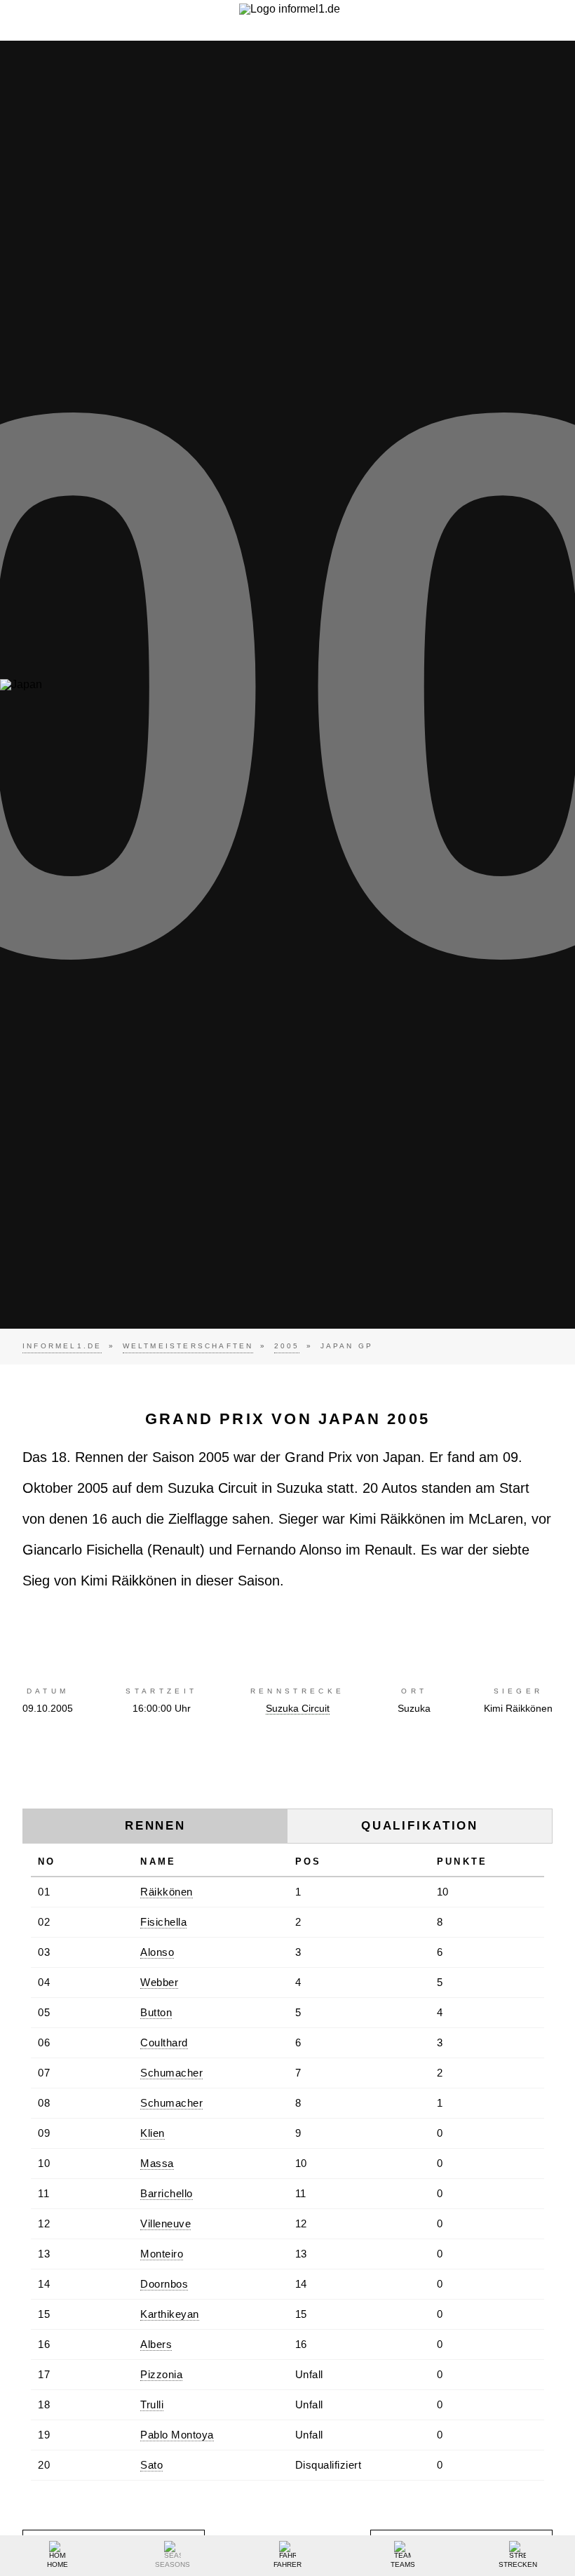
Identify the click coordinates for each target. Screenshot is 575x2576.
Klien (153, 2133)
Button (156, 2012)
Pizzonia (161, 2374)
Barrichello (167, 2193)
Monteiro (162, 2254)
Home (57, 2564)
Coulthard (164, 2042)
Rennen (155, 1826)
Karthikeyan (170, 2314)
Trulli (152, 2404)
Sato (151, 2465)
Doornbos (164, 2284)
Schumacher (171, 2073)
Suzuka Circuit (298, 1708)
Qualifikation (420, 1826)
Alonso (157, 1952)
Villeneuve (165, 2223)
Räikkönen (167, 1892)
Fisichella (163, 1922)
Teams (403, 2564)
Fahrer (287, 2564)
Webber (159, 1982)
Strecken (518, 2564)
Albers (156, 2344)
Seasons (172, 2564)
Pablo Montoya (177, 2435)
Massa (157, 2163)
